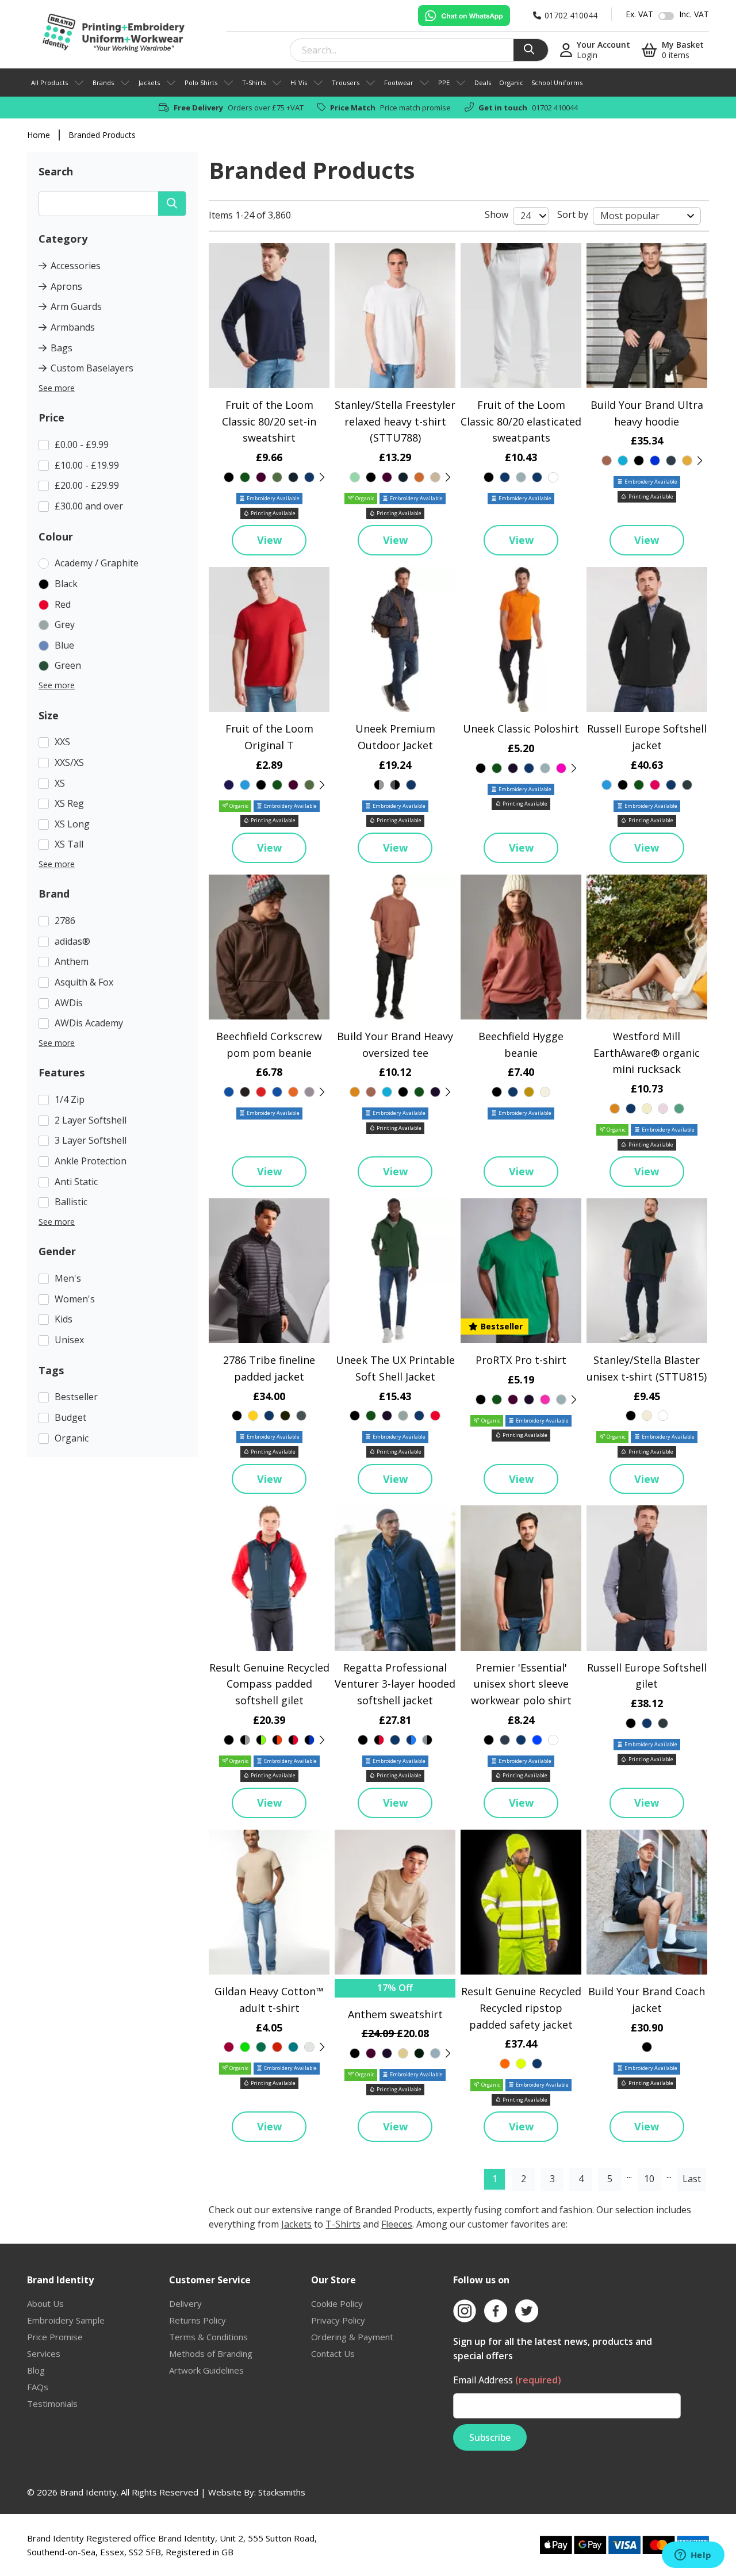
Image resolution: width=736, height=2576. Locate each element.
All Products (49, 83)
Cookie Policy (337, 2303)
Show (497, 214)
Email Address (507, 2380)
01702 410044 (555, 108)
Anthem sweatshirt (395, 2014)
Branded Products (102, 135)
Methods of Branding (211, 2353)
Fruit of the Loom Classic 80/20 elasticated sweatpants (521, 421)
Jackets (149, 83)
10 (649, 2179)
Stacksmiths (282, 2492)
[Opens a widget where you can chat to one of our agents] (693, 2556)
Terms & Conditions (208, 2337)
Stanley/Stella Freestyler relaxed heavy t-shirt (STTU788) (395, 421)
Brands (103, 83)
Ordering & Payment (352, 2337)
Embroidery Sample (66, 2320)
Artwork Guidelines (206, 2370)
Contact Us (333, 2353)
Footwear (399, 83)
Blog (36, 2370)
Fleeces (397, 2224)
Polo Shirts (201, 83)
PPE (444, 83)
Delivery (185, 2303)
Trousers (346, 83)
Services (44, 2353)
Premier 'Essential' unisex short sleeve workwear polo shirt (521, 1684)
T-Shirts (254, 83)
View (269, 540)
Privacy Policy (338, 2320)
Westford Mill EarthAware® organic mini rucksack (647, 1053)
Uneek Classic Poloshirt (521, 729)
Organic (511, 83)
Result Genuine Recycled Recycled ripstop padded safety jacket (521, 2008)
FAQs (38, 2387)
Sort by (573, 214)
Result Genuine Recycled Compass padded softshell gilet (269, 1684)
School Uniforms (557, 83)
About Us (45, 2303)
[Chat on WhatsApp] (464, 16)
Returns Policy (198, 2320)
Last (692, 2179)
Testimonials (52, 2403)
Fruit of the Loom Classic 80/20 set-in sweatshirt (269, 421)
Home (39, 135)
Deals (483, 83)
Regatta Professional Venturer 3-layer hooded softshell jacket (395, 1684)
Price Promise (55, 2337)
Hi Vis (299, 83)
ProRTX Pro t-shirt (521, 1360)
